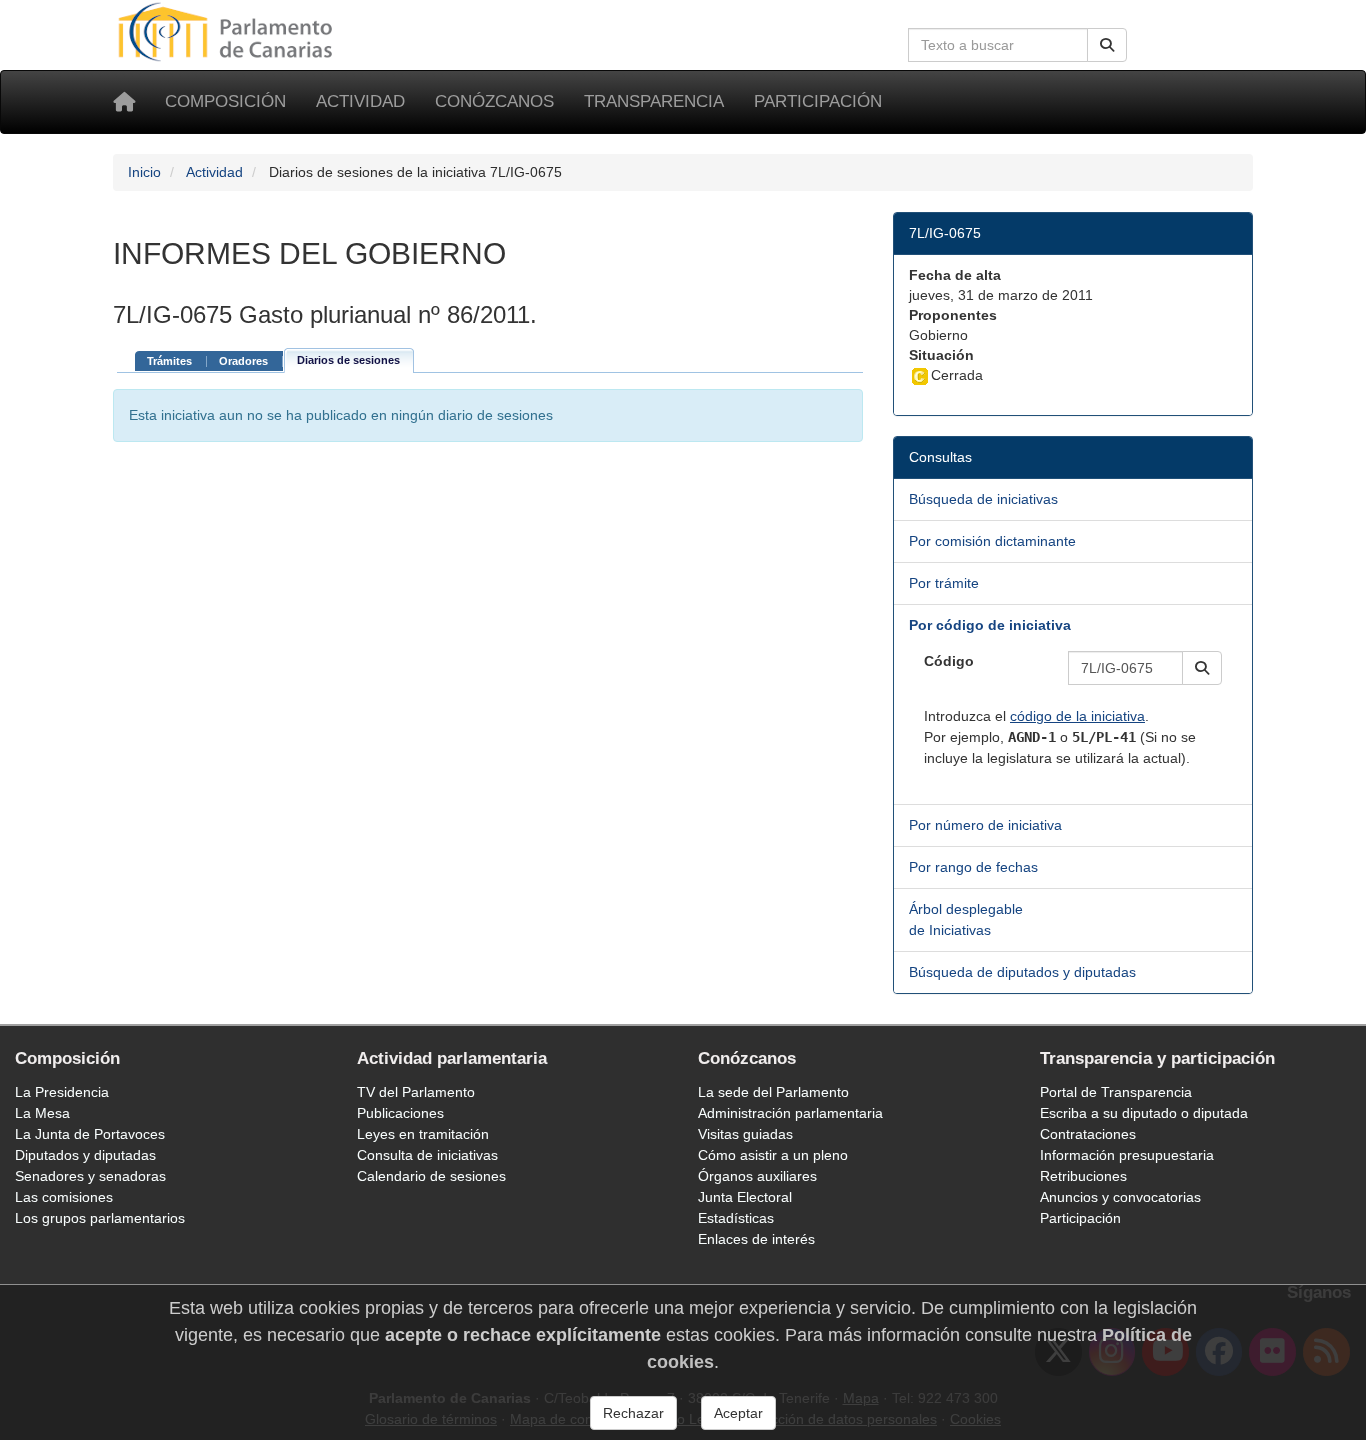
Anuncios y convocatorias (1120, 1197)
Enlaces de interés (756, 1239)
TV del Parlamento (416, 1092)
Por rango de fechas (973, 867)
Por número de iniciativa (985, 825)
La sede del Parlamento (773, 1092)
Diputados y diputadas (85, 1155)
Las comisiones (64, 1197)
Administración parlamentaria (790, 1113)
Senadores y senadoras (90, 1176)
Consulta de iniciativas (427, 1155)
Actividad (360, 101)
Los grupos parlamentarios (100, 1218)
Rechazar (633, 1413)
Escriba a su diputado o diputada (1144, 1113)
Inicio (144, 172)
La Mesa (42, 1113)
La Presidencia (62, 1092)
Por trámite (944, 583)
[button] (1202, 668)
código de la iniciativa (1077, 716)
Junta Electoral (745, 1197)
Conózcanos (494, 101)
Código (949, 661)
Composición (225, 101)
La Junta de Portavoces (90, 1134)
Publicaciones (400, 1113)
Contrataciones (1088, 1134)
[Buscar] (1107, 45)
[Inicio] (124, 102)
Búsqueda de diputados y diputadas (1022, 972)
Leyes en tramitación (423, 1134)
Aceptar (738, 1413)
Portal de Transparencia (1116, 1092)
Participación (818, 101)
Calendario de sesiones (431, 1176)
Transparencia (654, 101)
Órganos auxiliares (757, 1176)
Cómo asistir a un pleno (773, 1155)
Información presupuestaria (1127, 1155)
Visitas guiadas (745, 1134)
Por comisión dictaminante (992, 541)
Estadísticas (736, 1218)
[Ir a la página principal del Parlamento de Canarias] (228, 31)
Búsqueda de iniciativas (983, 499)
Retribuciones (1083, 1176)
